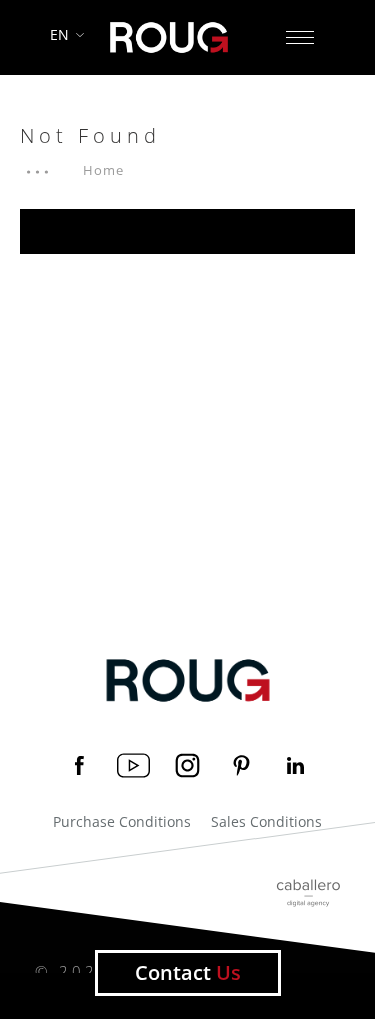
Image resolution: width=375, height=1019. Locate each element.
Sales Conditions (266, 822)
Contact (188, 972)
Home (103, 170)
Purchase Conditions (122, 822)
